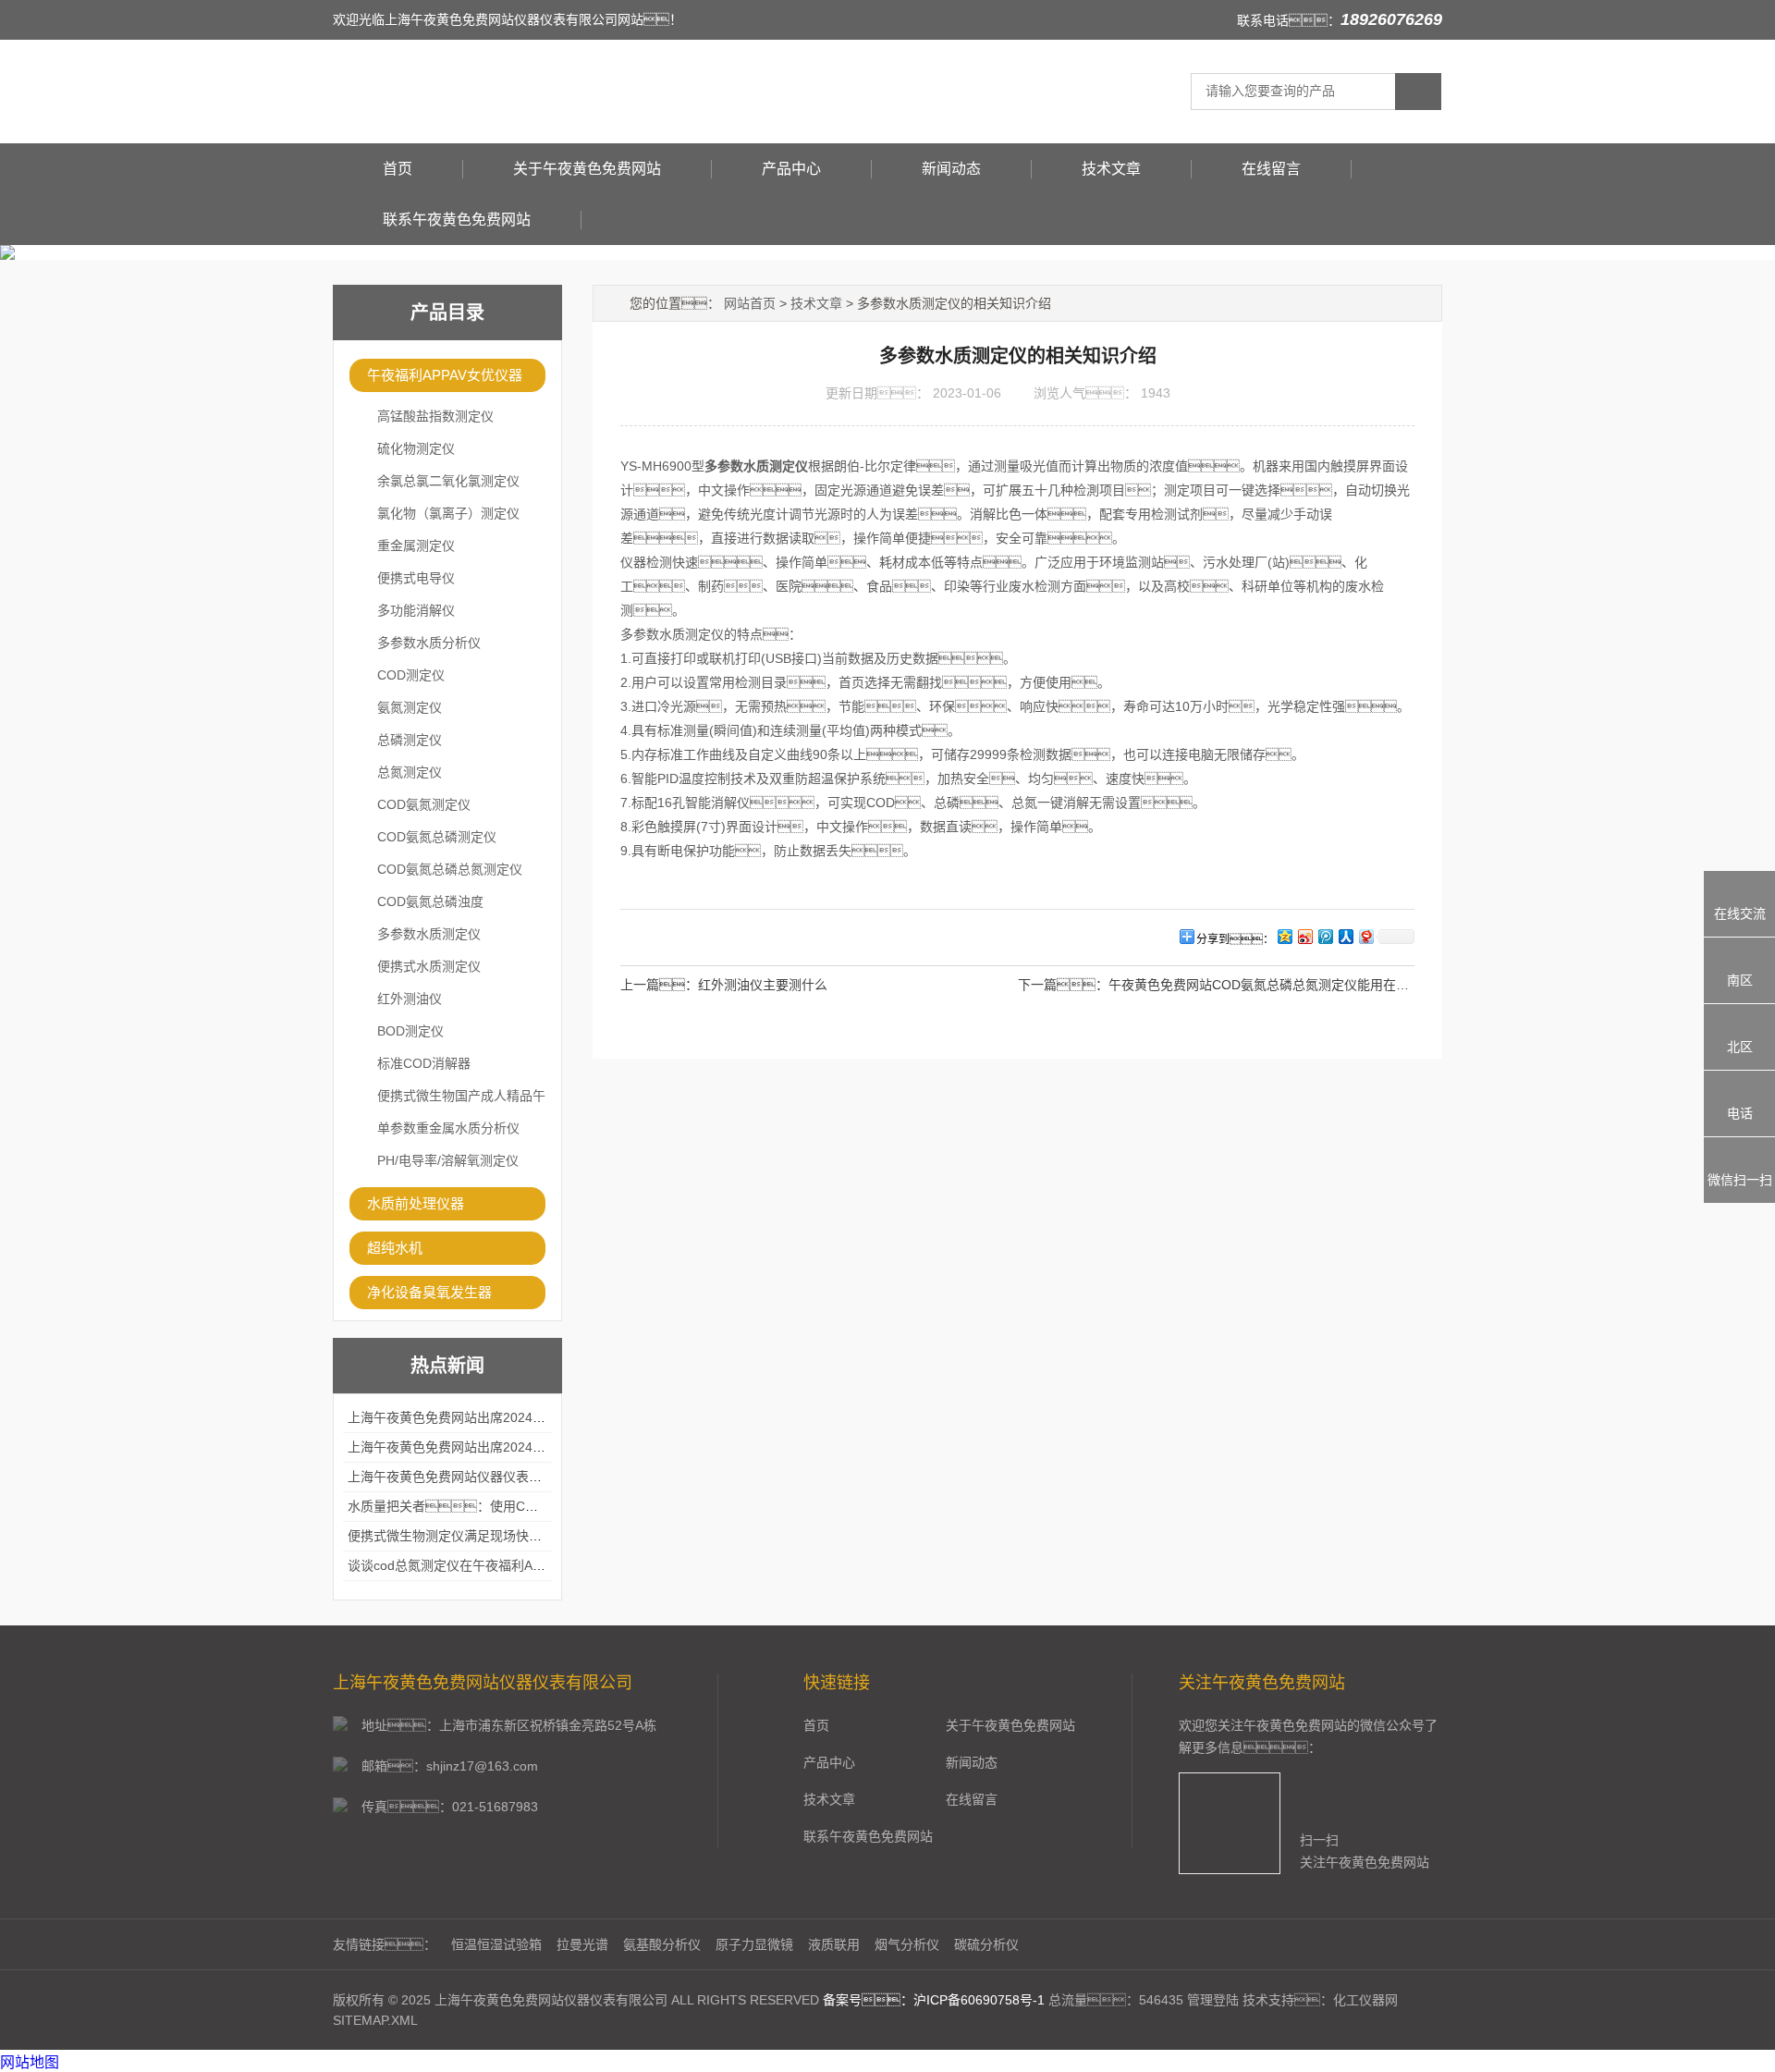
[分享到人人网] (1345, 936)
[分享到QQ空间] (1284, 936)
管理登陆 (1213, 2000)
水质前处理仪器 (416, 1203)
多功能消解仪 (416, 610)
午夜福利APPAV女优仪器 (445, 375)
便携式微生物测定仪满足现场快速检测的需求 (477, 1536)
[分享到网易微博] (1365, 936)
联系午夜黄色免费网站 (457, 220)
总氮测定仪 (410, 772)
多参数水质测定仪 (429, 934)
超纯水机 (395, 1248)
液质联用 (834, 1944)
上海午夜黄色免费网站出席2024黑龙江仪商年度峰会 (498, 1417)
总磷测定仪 (410, 740)
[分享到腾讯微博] (1325, 936)
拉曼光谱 (582, 1944)
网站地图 (30, 2062)
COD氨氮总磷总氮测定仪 (450, 869)
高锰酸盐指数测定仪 (435, 416)
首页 (398, 169)
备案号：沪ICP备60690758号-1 (934, 2000)
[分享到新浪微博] (1304, 936)
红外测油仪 (410, 999)
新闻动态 (951, 169)
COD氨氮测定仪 (424, 804)
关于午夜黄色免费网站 (587, 169)
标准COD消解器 (424, 1063)
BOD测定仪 (410, 1031)
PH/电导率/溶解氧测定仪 (448, 1160)
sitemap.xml (375, 2020)
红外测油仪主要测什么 (763, 985)
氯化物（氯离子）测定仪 (448, 513)
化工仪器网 (1365, 2000)
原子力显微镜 (754, 1944)
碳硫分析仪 (986, 1944)
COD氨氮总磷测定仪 (437, 837)
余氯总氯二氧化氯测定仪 (448, 481)
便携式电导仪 (416, 578)
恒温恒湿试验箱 (496, 1944)
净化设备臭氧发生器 (429, 1292)
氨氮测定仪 (410, 707)
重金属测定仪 (416, 546)
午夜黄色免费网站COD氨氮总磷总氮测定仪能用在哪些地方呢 (1285, 985)
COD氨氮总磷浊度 (430, 901)
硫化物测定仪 (416, 448)
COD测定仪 (411, 675)
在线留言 (1271, 169)
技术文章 (1111, 169)
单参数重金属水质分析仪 (448, 1128)
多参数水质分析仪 (429, 643)
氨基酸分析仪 (662, 1944)
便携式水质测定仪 (429, 966)
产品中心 (791, 169)
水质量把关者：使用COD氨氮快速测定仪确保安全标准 (530, 1506)
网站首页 (750, 303)
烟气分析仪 (907, 1944)
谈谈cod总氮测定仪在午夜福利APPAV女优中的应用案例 (508, 1565)
